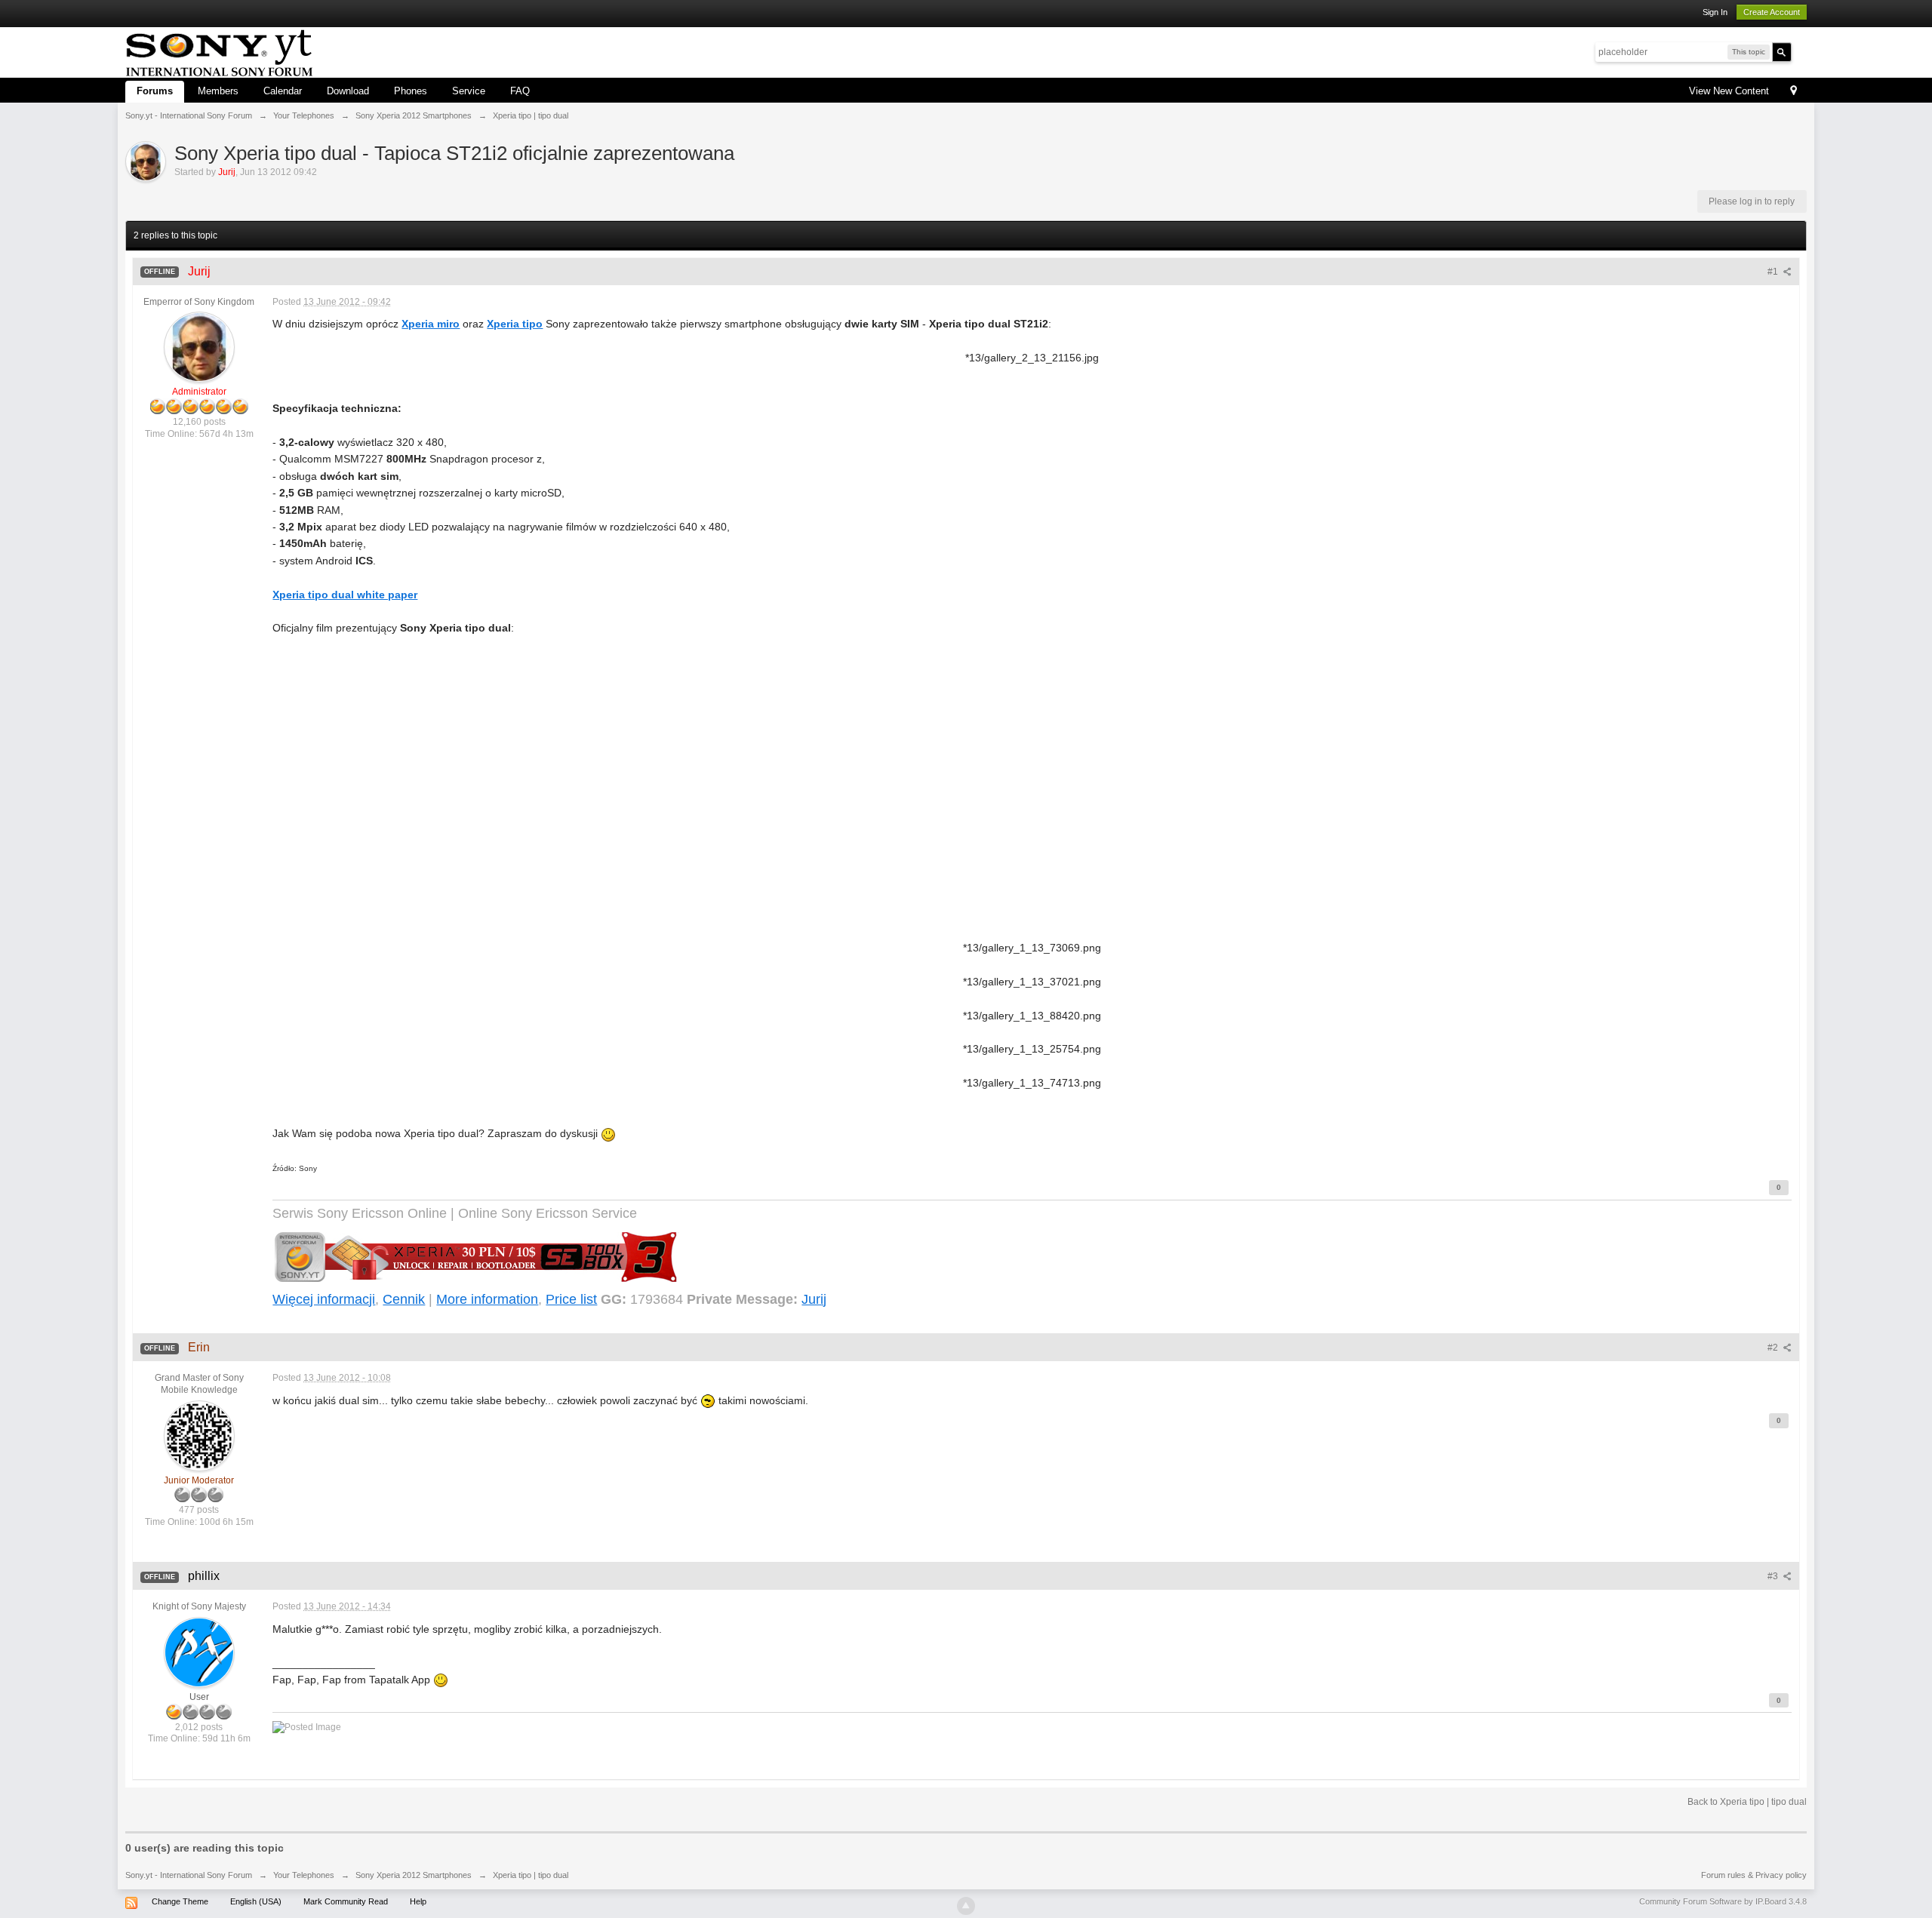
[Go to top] (966, 1906)
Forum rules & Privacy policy (1754, 1875)
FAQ (520, 91)
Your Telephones (304, 1875)
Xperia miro (431, 324)
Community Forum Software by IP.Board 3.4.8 (1723, 1901)
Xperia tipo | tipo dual (531, 1875)
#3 (1774, 1576)
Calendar (283, 91)
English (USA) (256, 1901)
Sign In (1715, 12)
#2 (1774, 1348)
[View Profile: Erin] (199, 1435)
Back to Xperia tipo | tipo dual (1747, 1802)
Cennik (404, 1299)
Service (469, 91)
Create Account (1772, 12)
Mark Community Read (346, 1901)
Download (348, 91)
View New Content (1729, 91)
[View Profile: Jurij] (199, 347)
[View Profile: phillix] (199, 1652)
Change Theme (180, 1901)
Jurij (814, 1299)
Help (418, 1901)
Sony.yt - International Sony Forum (189, 1875)
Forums (155, 91)
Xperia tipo (515, 324)
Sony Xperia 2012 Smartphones (414, 1875)
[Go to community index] (219, 51)
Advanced (1801, 51)
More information (487, 1299)
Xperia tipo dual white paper (345, 595)
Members (218, 91)
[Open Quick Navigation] (1794, 92)
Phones (411, 91)
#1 (1774, 272)
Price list (571, 1299)
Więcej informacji (324, 1299)
